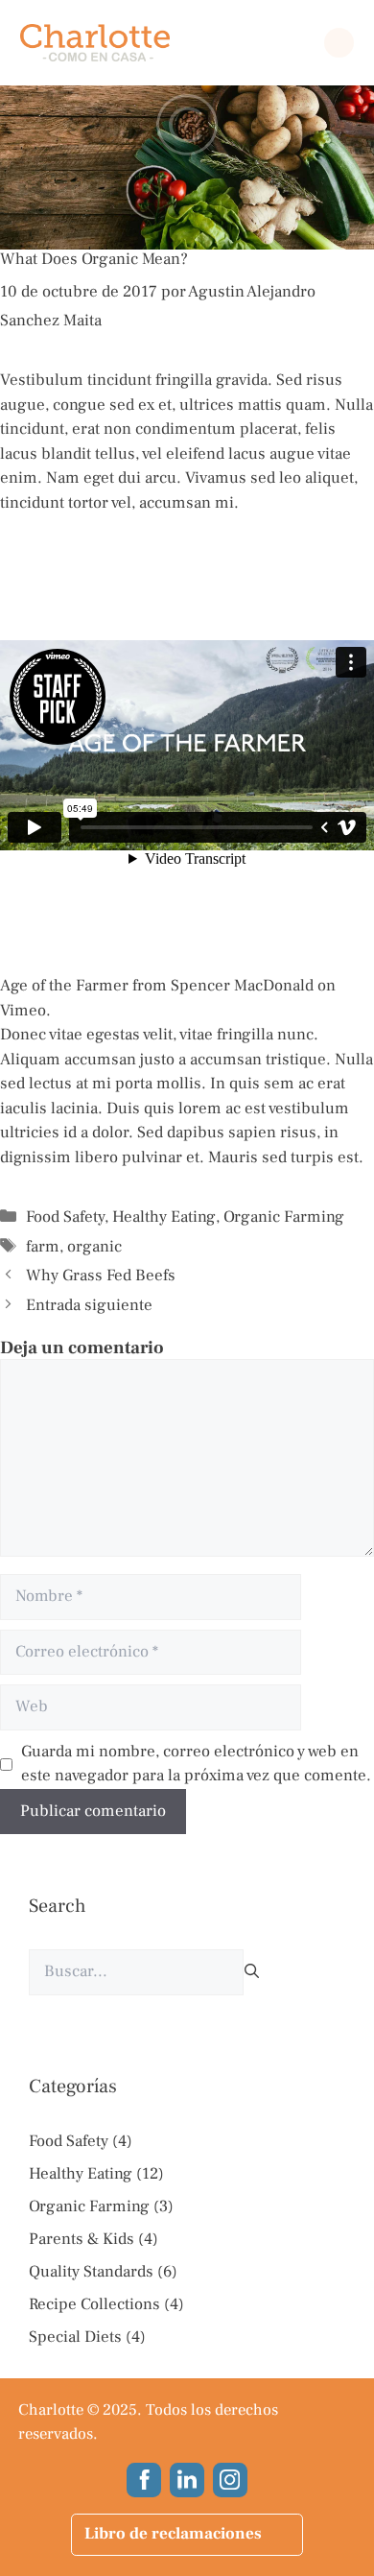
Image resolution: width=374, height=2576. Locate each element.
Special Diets (75, 2337)
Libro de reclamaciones (173, 2534)
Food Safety (65, 1217)
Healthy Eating (164, 1217)
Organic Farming (284, 1217)
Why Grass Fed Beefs (101, 1276)
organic (94, 1247)
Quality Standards (91, 2272)
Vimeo (23, 1011)
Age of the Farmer (64, 986)
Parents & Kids (82, 2239)
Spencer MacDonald (242, 986)
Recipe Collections (94, 2304)
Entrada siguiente (89, 1305)
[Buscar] (252, 1972)
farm (43, 1247)
